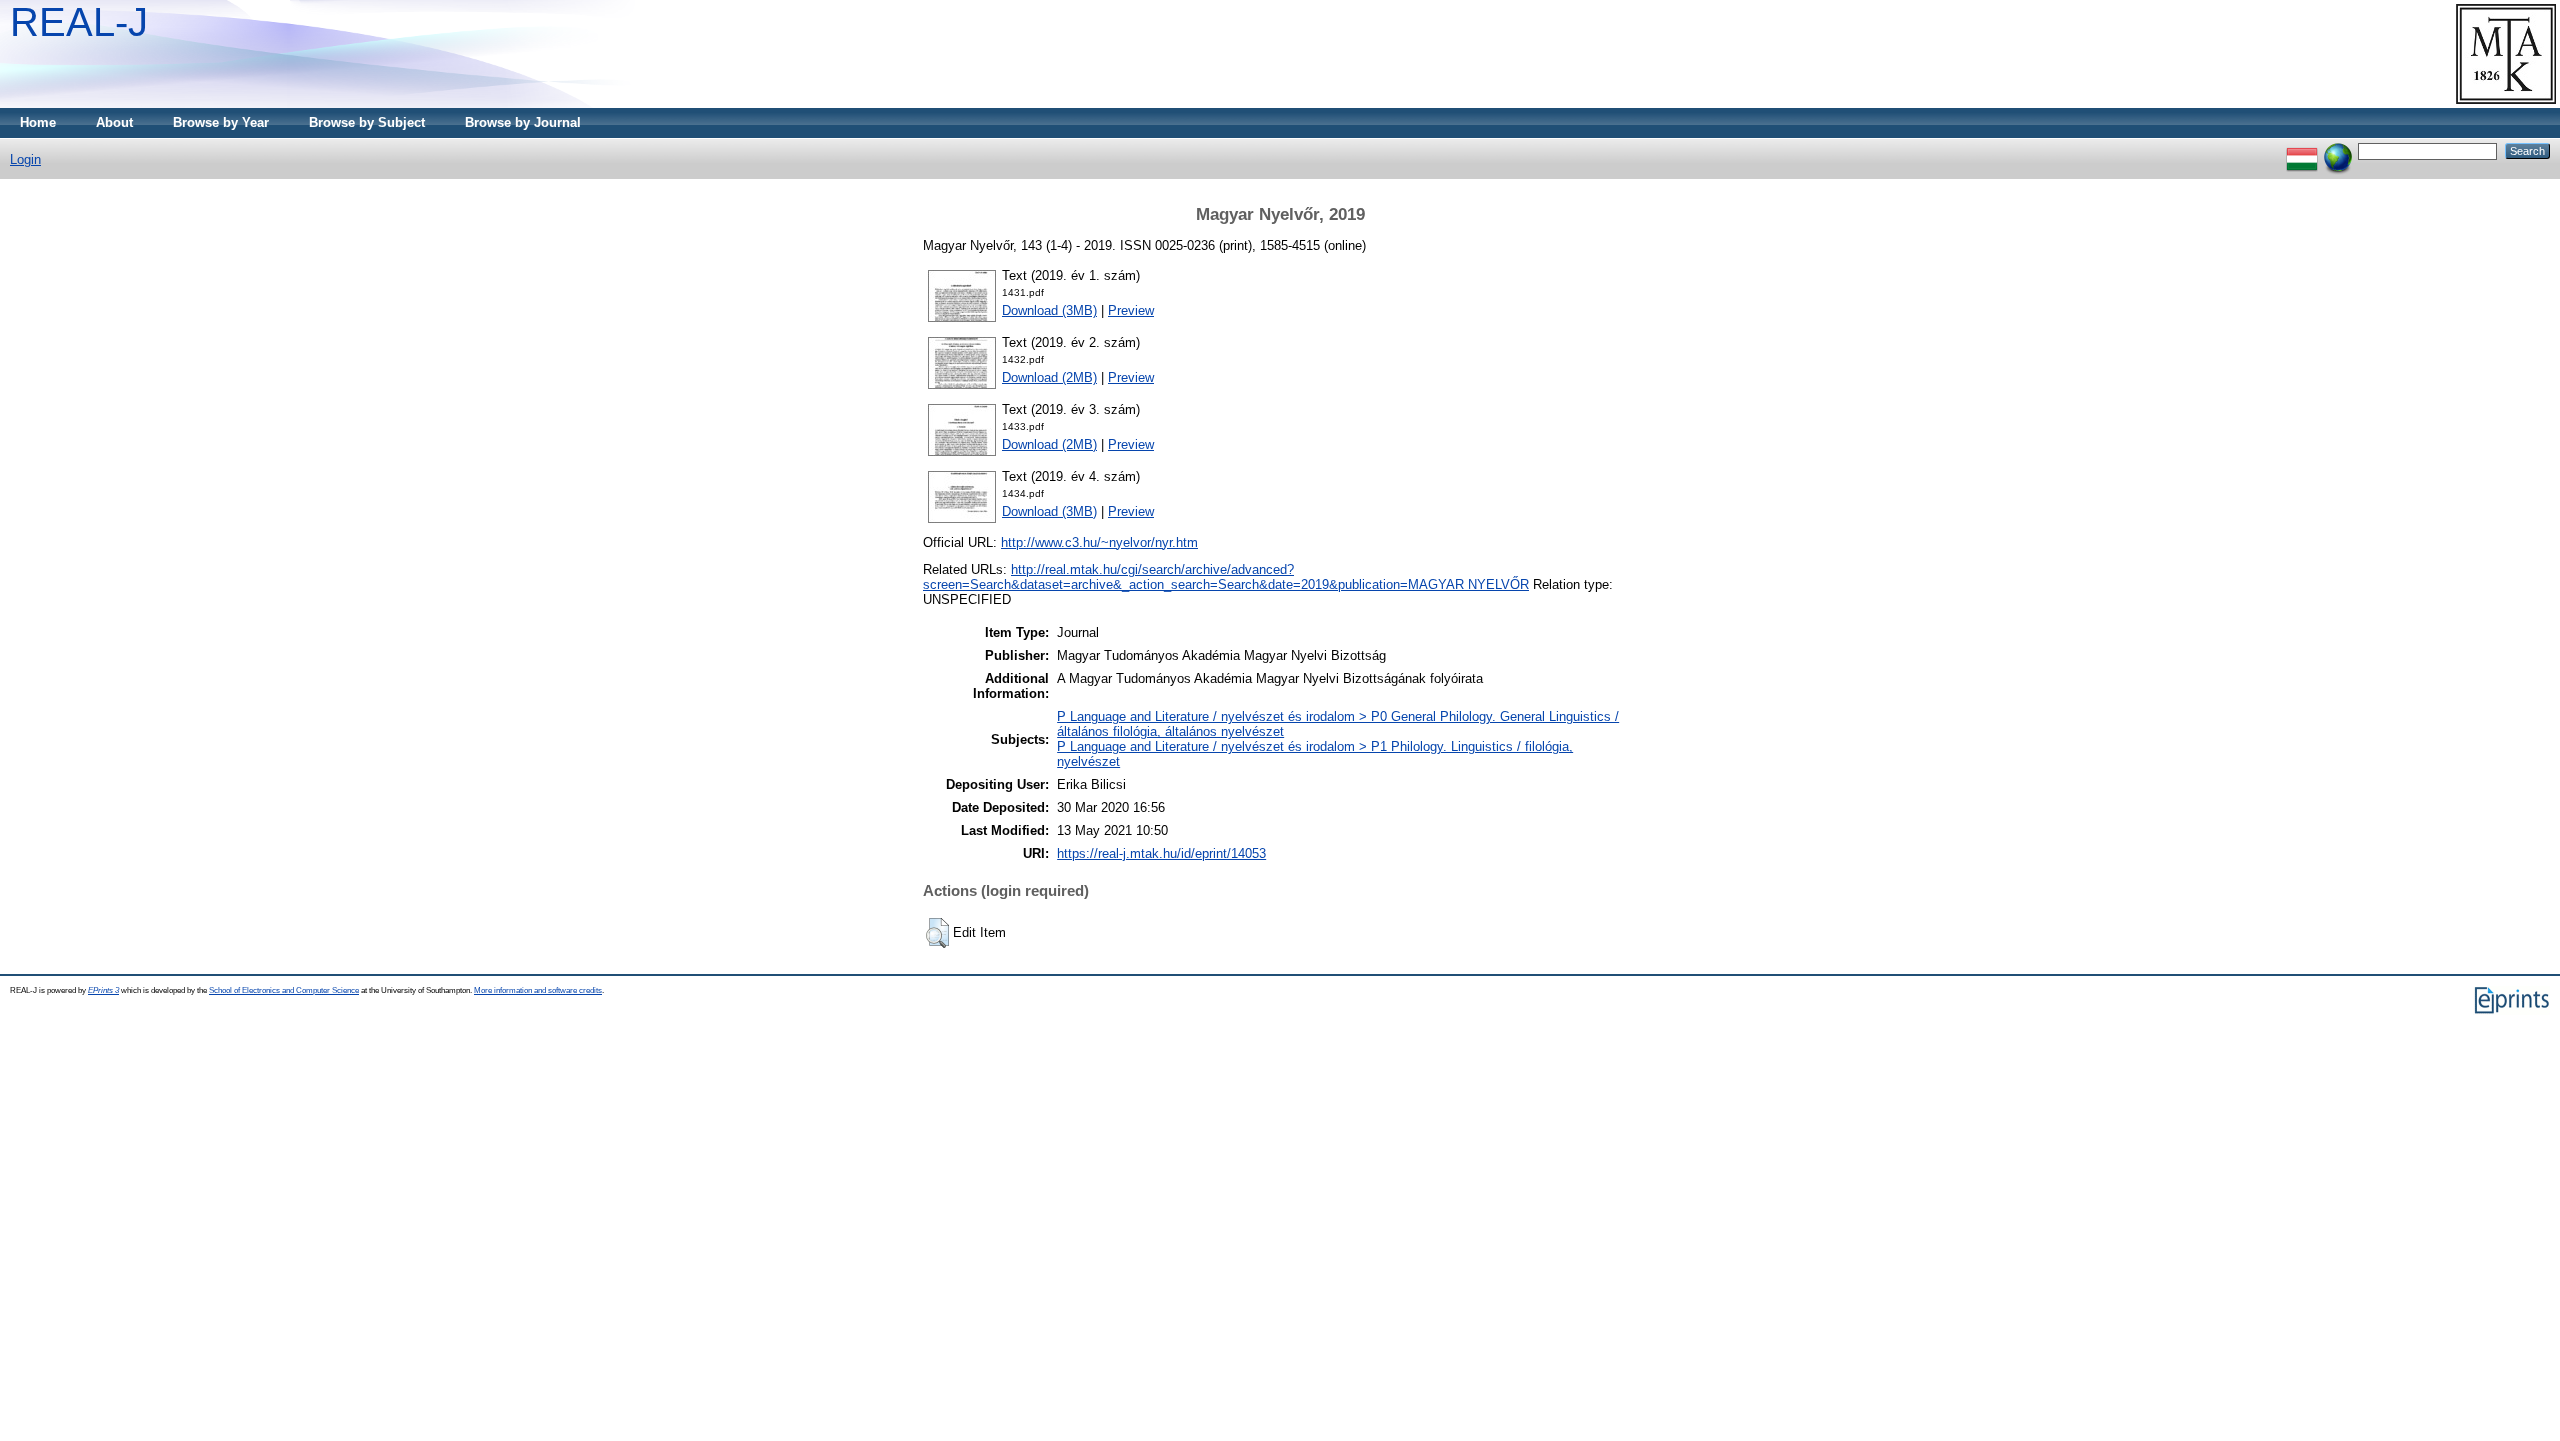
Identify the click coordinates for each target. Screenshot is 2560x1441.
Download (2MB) (1049, 377)
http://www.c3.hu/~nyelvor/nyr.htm (1099, 542)
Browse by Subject (367, 122)
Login (25, 159)
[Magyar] (2302, 150)
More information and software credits (538, 990)
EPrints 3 (103, 990)
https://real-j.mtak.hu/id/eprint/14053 (1161, 853)
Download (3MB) (1049, 310)
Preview (1131, 310)
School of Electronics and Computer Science (284, 990)
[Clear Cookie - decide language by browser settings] (2338, 150)
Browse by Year (221, 122)
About (114, 122)
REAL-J (79, 22)
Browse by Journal (523, 122)
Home (38, 122)
